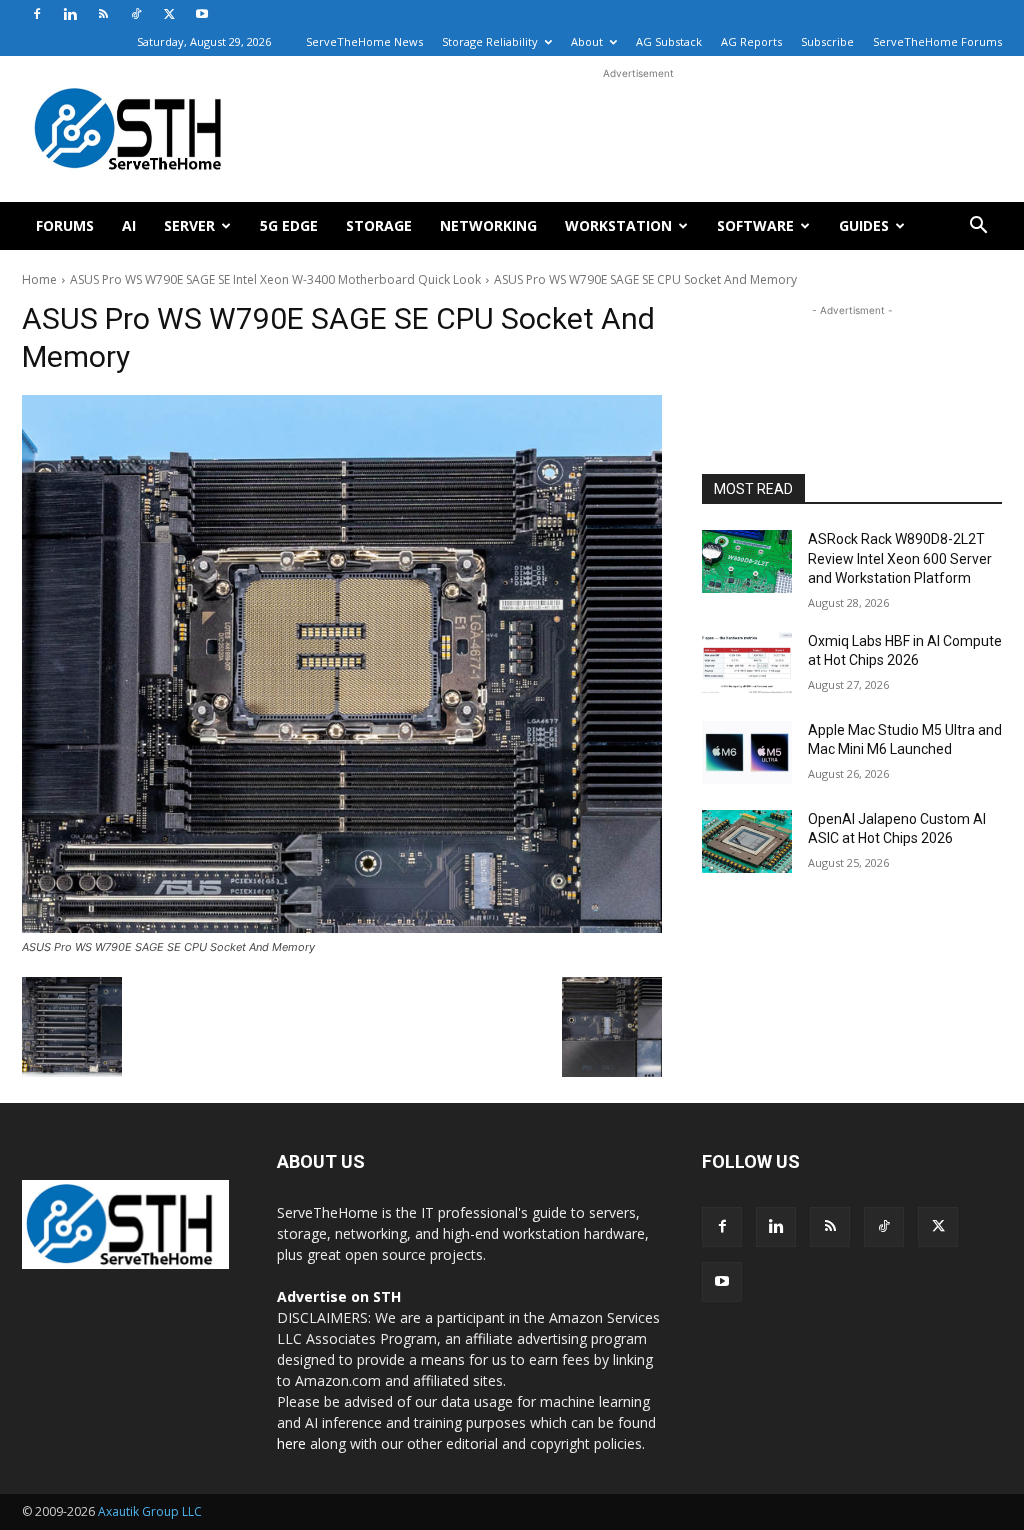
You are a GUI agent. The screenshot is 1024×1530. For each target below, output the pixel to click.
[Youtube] (202, 14)
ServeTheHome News (364, 41)
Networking (488, 225)
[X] (169, 14)
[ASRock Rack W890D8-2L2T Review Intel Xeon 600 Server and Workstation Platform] (747, 561)
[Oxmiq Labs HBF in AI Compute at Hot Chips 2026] (747, 663)
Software (755, 225)
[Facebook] (37, 14)
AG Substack (669, 41)
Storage (379, 225)
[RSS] (103, 14)
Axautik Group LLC (150, 1511)
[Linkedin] (70, 14)
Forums (65, 225)
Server (189, 225)
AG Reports (751, 41)
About (587, 41)
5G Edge (289, 225)
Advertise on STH (339, 1296)
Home (39, 279)
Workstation (618, 225)
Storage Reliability (490, 41)
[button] (978, 227)
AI (129, 225)
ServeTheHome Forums (937, 41)
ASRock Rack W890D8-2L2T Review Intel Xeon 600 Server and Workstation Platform (900, 558)
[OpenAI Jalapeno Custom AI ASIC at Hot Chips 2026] (747, 841)
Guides (864, 225)
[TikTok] (136, 14)
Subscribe (827, 41)
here (291, 1443)
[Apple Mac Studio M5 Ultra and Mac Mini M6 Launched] (747, 752)
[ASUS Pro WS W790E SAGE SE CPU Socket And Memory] (342, 664)
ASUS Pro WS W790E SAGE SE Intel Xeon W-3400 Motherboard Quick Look (275, 279)
